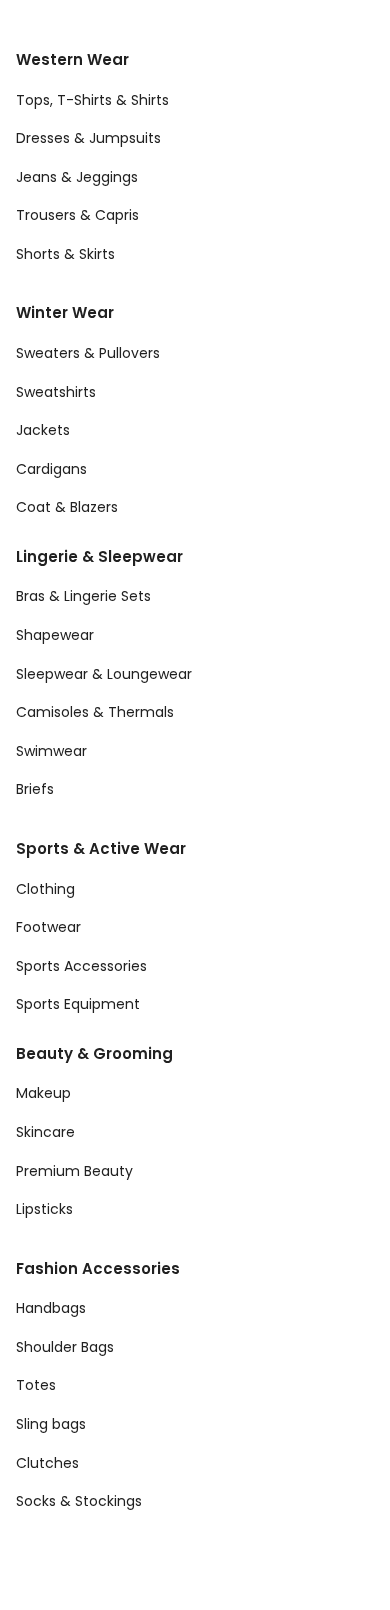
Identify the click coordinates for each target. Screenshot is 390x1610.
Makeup (43, 1093)
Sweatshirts (56, 392)
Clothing (45, 889)
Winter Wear (65, 312)
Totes (36, 1385)
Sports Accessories (81, 966)
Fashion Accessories (98, 1268)
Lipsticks (44, 1209)
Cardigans (51, 469)
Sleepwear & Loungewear (104, 674)
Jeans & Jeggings (77, 177)
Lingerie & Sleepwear (99, 556)
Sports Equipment (78, 1004)
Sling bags (51, 1424)
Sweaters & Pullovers (88, 353)
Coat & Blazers (67, 507)
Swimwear (51, 751)
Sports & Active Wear (101, 848)
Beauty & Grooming (94, 1053)
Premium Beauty (74, 1171)
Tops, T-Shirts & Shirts (92, 100)
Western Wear (72, 59)
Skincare (45, 1132)
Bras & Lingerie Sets (83, 596)
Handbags (51, 1308)
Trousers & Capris (77, 215)
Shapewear (55, 635)
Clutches (47, 1463)
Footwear (48, 927)
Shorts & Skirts (65, 254)
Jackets (43, 430)
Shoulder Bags (65, 1347)
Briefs (35, 789)
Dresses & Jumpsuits (88, 138)
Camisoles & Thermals (95, 712)
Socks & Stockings (79, 1501)
